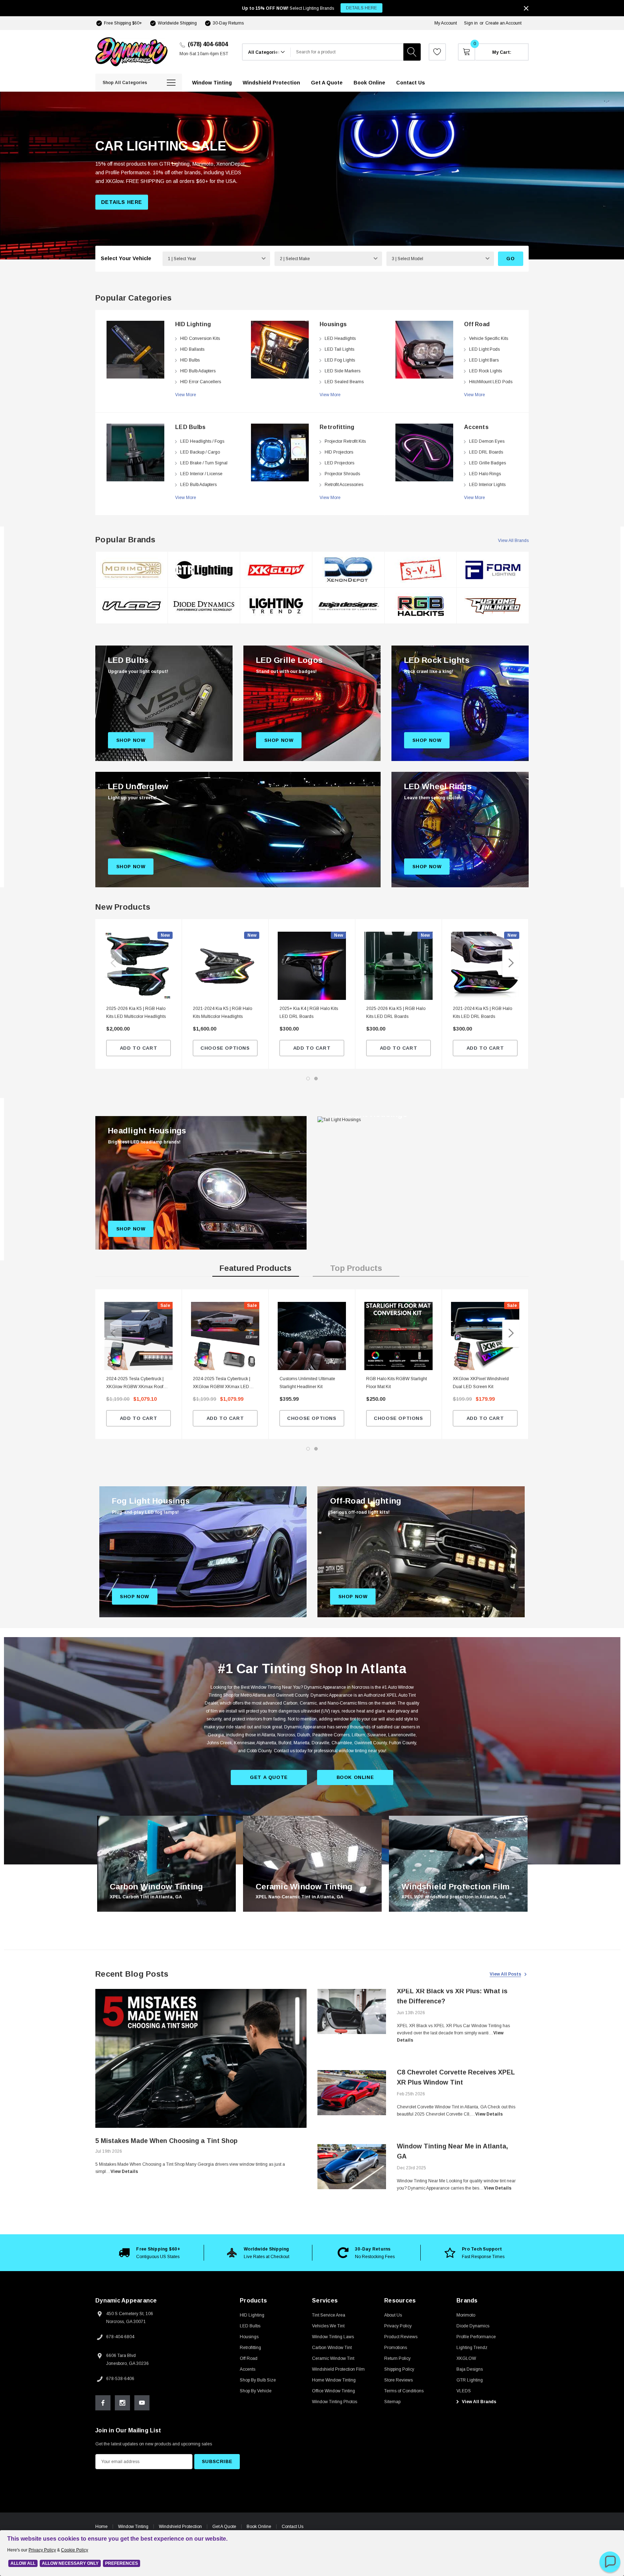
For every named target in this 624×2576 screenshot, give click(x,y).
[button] (610, 2562)
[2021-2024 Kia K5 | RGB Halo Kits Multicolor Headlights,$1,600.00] (225, 966)
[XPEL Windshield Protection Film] (458, 1864)
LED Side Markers (343, 371)
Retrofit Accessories (344, 485)
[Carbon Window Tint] (166, 1864)
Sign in (471, 23)
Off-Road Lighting (366, 1501)
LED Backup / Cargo (200, 452)
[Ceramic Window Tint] (312, 1864)
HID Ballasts (192, 349)
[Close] (526, 8)
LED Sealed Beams (344, 382)
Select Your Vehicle (126, 258)
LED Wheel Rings (438, 786)
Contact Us (292, 2527)
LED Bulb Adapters (198, 485)
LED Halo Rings (485, 474)
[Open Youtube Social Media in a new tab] (142, 2403)
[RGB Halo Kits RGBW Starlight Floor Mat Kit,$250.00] (398, 1336)
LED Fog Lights (340, 360)
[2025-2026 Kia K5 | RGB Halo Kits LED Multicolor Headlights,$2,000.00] (138, 966)
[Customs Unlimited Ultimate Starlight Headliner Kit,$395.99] (312, 1336)
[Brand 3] (204, 570)
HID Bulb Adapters (198, 371)
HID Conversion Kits (200, 338)
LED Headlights (340, 338)
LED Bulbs (190, 427)
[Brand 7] (348, 570)
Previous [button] (113, 963)
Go (510, 259)
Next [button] (511, 963)
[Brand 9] (421, 570)
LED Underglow (138, 786)
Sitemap (392, 2402)
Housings (333, 324)
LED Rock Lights (486, 371)
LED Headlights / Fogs (202, 441)
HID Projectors (339, 452)
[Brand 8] (348, 606)
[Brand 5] (276, 570)
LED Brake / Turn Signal (204, 463)
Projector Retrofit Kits (345, 441)
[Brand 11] (493, 570)
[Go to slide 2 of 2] (316, 1079)
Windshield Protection (180, 2527)
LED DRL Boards (486, 452)
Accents (476, 427)
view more (186, 395)
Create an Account (503, 23)
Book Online (259, 2527)
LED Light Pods (484, 349)
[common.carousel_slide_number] (312, 176)
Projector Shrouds (342, 474)
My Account (446, 23)
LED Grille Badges (487, 463)
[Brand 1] (132, 570)
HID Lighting (193, 324)
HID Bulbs (190, 360)
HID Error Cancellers (201, 382)
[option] (168, 413)
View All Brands (513, 541)
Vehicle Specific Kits (489, 338)
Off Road (477, 324)
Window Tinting (133, 2527)
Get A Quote (224, 2527)
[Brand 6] (276, 606)
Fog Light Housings (151, 1501)
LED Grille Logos (289, 660)
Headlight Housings (147, 1131)
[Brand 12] (493, 606)
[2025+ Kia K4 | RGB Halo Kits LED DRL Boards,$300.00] (312, 966)
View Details (124, 2172)
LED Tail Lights (339, 349)
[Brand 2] (132, 606)
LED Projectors (339, 463)
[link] (135, 350)
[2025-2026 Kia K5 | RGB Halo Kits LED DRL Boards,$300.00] (398, 966)
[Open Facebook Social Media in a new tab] (103, 2403)
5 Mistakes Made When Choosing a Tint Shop (166, 2141)
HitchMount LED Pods (491, 382)
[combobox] (347, 52)
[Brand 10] (421, 606)
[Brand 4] (204, 606)
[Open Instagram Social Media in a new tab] (122, 2403)
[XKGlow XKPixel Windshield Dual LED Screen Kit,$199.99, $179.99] (485, 1336)
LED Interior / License (201, 474)
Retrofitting (337, 427)
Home (101, 2527)
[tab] (256, 1270)
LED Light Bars (484, 360)
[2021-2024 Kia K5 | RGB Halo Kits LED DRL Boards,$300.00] (485, 966)
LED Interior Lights (487, 485)
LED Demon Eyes (487, 441)
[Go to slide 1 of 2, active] (308, 1079)
